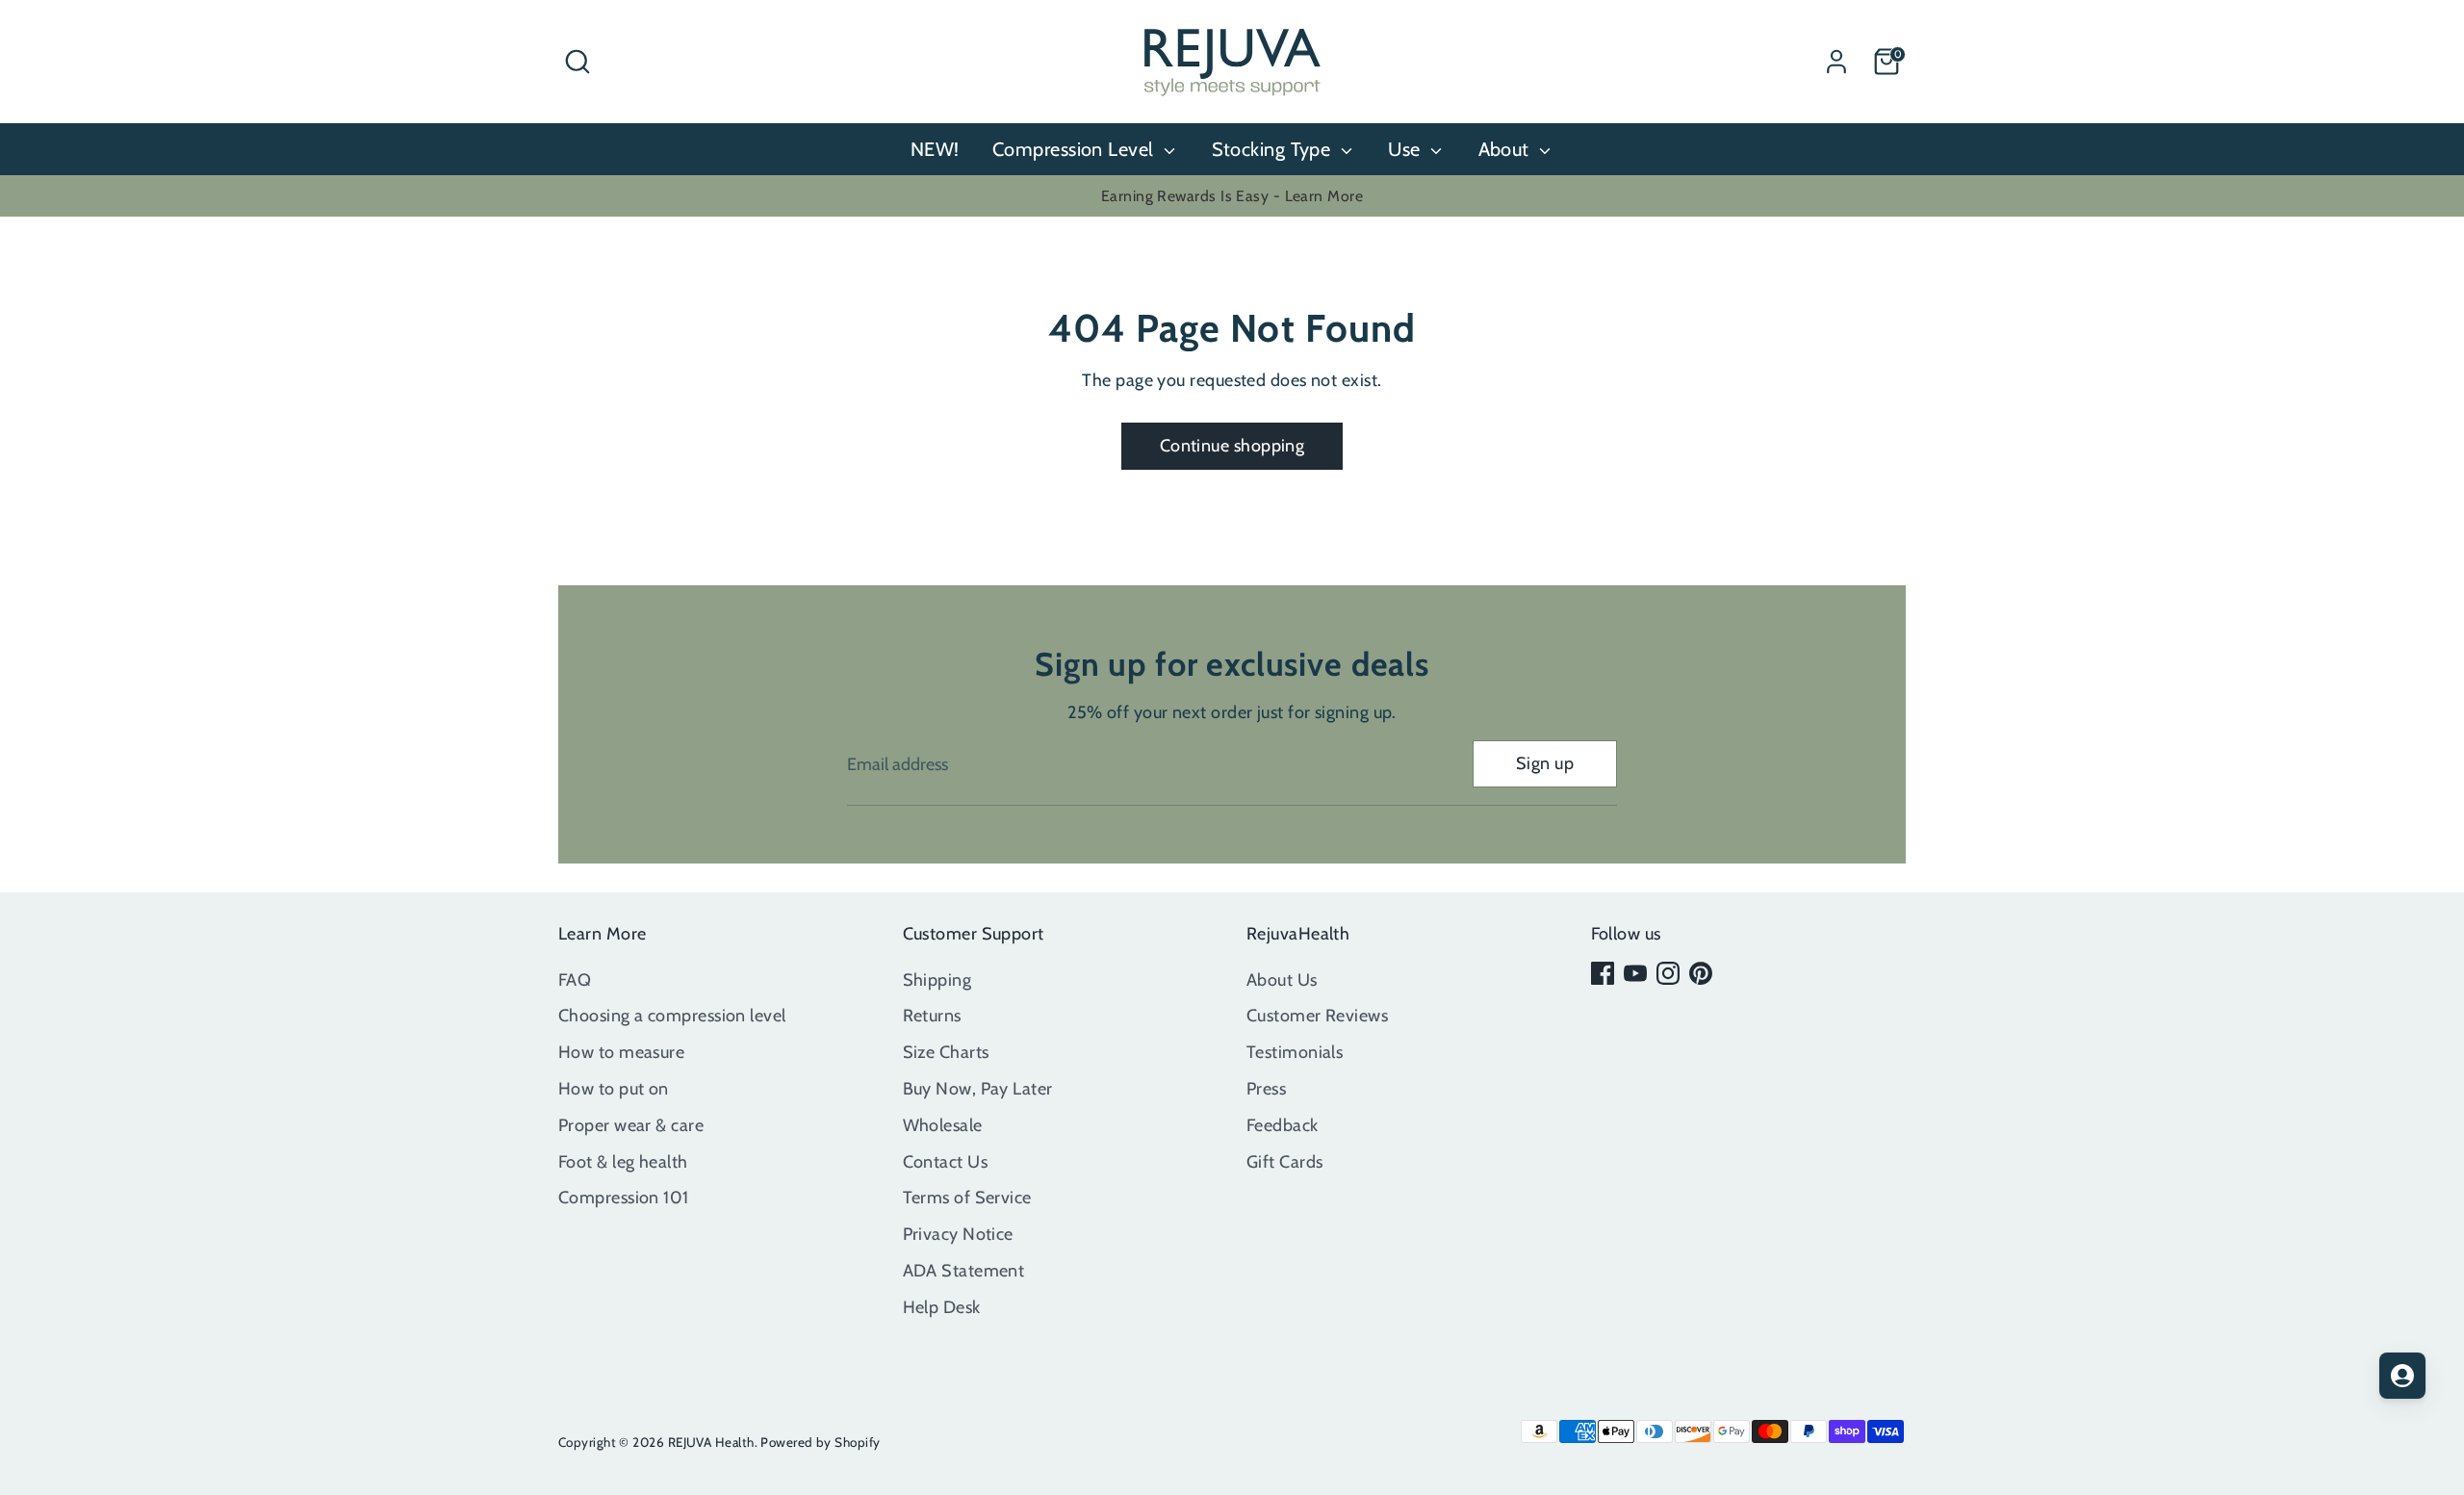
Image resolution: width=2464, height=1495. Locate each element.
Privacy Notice (958, 1234)
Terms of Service (967, 1198)
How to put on (614, 1089)
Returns (932, 1016)
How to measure (621, 1052)
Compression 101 (624, 1198)
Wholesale (943, 1125)
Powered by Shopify (820, 1442)
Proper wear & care (631, 1125)
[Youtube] (1635, 973)
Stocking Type (1274, 149)
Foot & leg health (623, 1162)
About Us (1282, 980)
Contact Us (946, 1162)
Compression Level (1076, 149)
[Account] (1836, 62)
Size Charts (946, 1052)
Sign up (1545, 763)
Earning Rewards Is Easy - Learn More (1232, 196)
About (1507, 149)
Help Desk (942, 1307)
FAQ (575, 980)
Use (1407, 149)
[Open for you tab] (2402, 1376)
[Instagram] (1668, 973)
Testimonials (1295, 1052)
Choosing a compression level (672, 1016)
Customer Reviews (1317, 1016)
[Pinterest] (1701, 973)
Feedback (1283, 1125)
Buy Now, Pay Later (978, 1089)
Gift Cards (1285, 1162)
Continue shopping (1232, 446)
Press (1266, 1089)
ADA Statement (964, 1271)
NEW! (935, 149)
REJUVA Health (711, 1442)
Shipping (937, 980)
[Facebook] (1603, 973)
